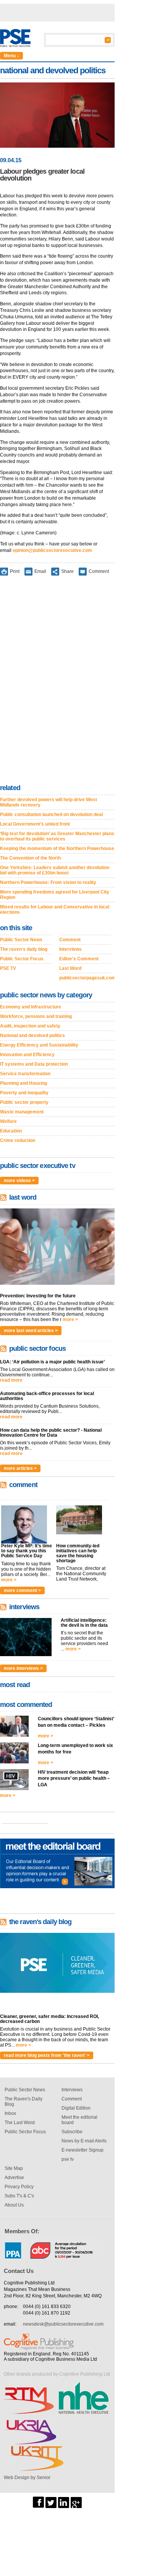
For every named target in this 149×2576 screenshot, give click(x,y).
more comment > (22, 1590)
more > (70, 1319)
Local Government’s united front (35, 824)
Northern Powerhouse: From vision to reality (48, 882)
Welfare (8, 1121)
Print (15, 571)
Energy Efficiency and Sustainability (39, 1045)
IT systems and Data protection (34, 1064)
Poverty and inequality (24, 1093)
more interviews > (23, 1668)
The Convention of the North (30, 858)
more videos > (19, 1181)
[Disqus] (57, 681)
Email (40, 571)
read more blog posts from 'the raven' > (47, 2055)
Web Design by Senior (27, 2478)
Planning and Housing (23, 1083)
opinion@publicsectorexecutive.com (52, 550)
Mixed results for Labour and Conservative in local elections (55, 910)
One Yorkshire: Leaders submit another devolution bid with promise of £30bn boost (55, 870)
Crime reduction (18, 1140)
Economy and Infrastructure (31, 1007)
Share (67, 571)
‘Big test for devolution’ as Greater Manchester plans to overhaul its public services (57, 836)
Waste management (22, 1112)
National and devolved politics (32, 1036)
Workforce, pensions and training (36, 1016)
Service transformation (25, 1074)
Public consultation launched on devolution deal (51, 815)
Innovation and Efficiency (27, 1055)
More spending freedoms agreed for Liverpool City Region (55, 895)
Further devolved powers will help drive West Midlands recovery (49, 802)
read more (11, 1380)
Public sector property (24, 1102)
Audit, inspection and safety (30, 1026)
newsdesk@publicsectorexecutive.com (63, 2324)
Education (11, 1131)
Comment (99, 571)
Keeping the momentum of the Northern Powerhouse (57, 848)
